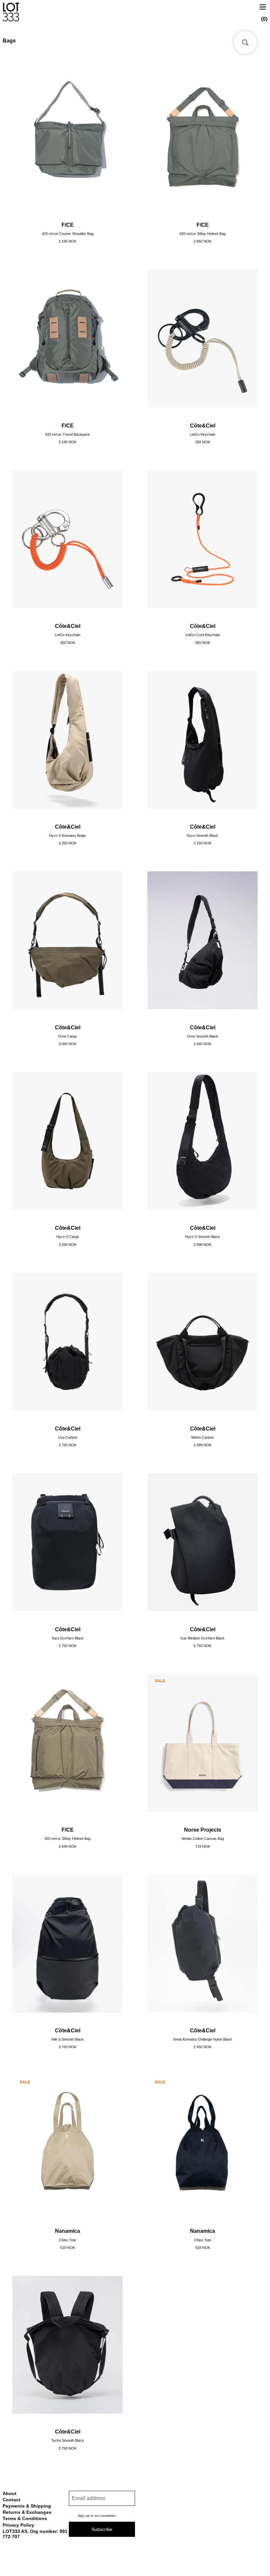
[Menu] (263, 6)
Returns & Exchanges (27, 2512)
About (10, 2493)
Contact (12, 2500)
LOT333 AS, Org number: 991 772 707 (35, 2534)
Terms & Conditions (25, 2518)
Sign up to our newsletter (97, 2516)
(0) (264, 19)
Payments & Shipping (27, 2506)
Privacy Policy (18, 2525)
